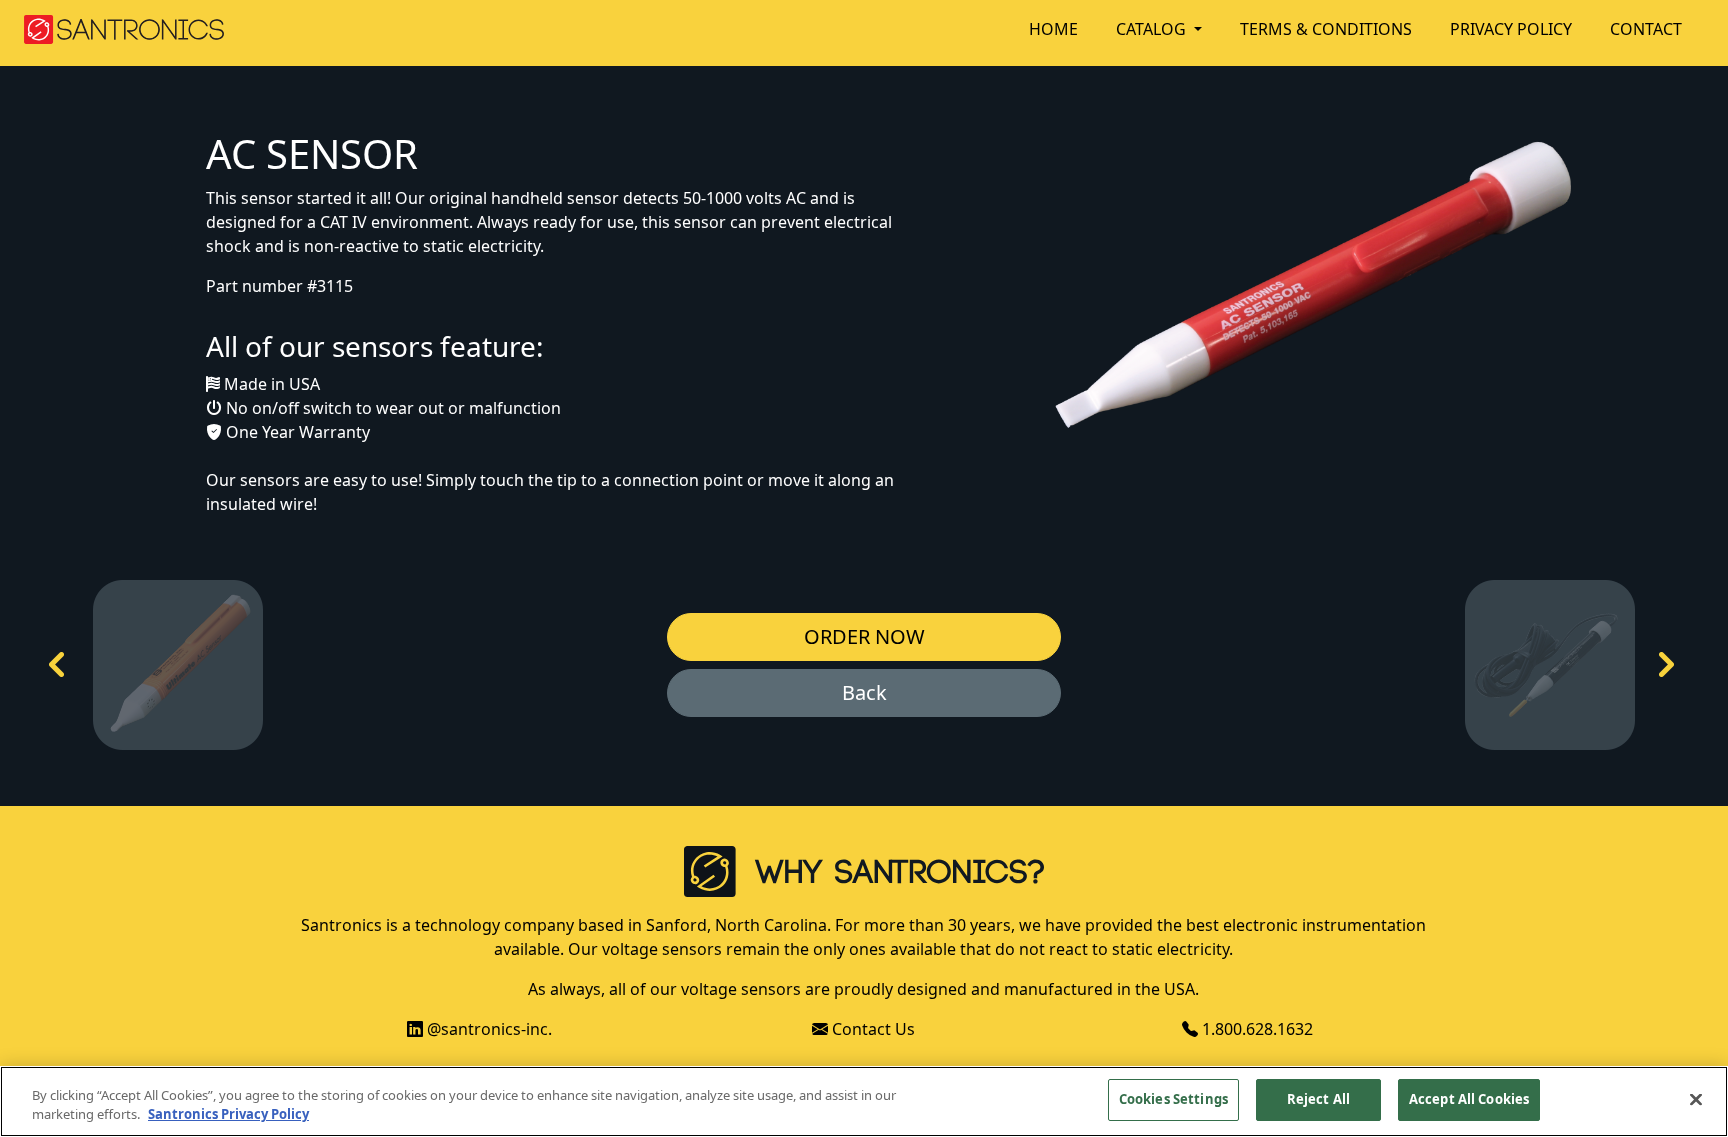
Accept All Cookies (1469, 1099)
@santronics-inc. (487, 1029)
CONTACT (1646, 29)
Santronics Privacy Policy (228, 1115)
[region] (864, 1101)
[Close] (1696, 1099)
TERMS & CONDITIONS (1326, 29)
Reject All (1318, 1099)
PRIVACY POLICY (1511, 29)
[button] (1170, 29)
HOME (1053, 29)
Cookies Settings (1173, 1099)
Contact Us (871, 1029)
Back (864, 692)
